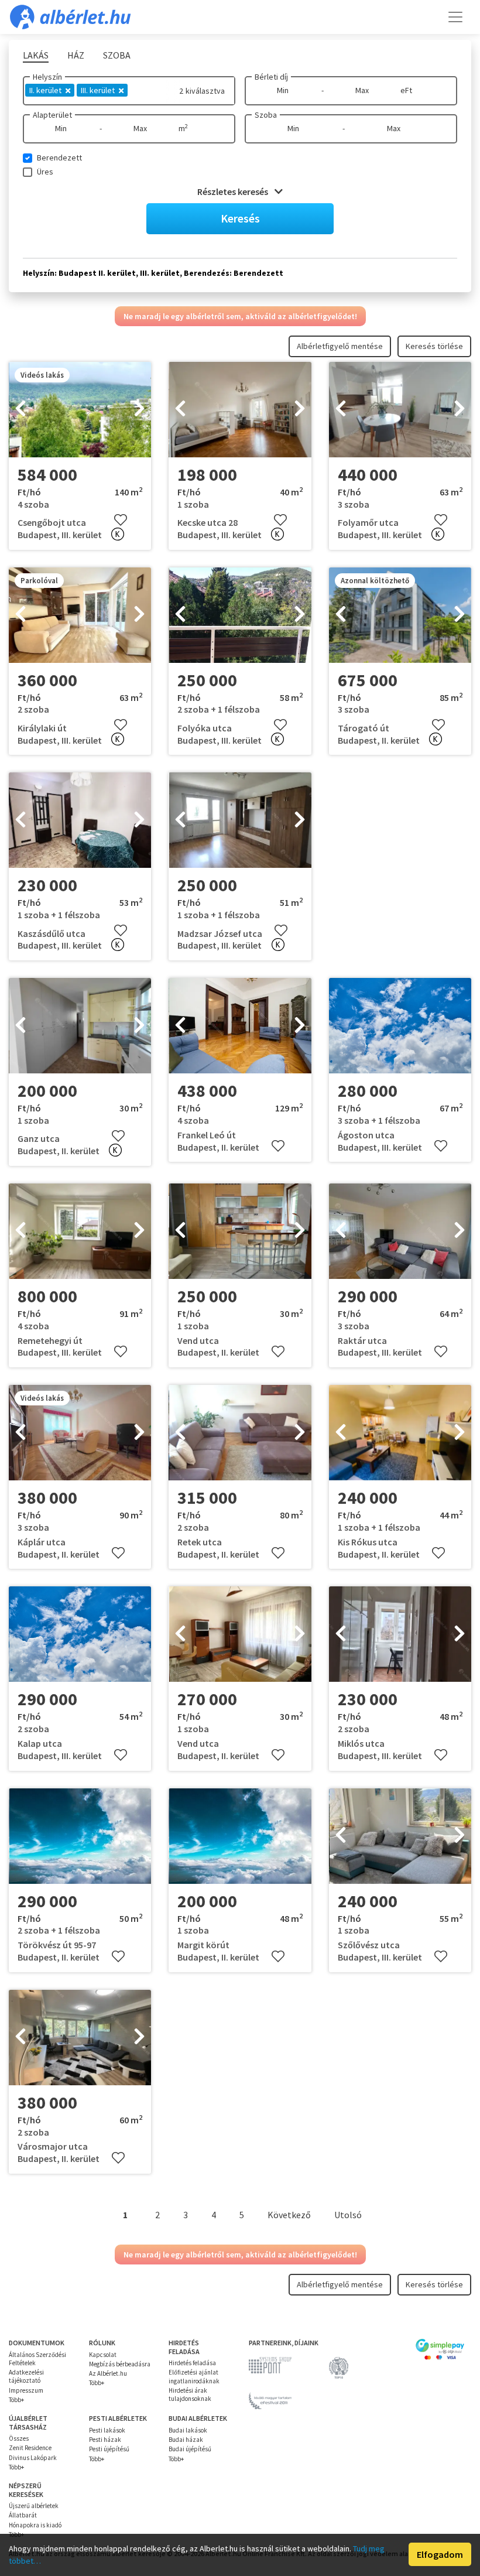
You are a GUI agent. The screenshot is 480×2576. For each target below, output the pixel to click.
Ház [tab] (76, 55)
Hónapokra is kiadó (35, 2525)
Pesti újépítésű (109, 2449)
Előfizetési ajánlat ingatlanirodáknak (194, 2376)
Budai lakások (188, 2430)
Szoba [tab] (117, 55)
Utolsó (348, 2215)
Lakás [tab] (36, 55)
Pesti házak (105, 2440)
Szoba (266, 115)
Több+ (16, 2400)
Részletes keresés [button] (234, 191)
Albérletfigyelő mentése (340, 346)
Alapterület (52, 115)
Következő (289, 2215)
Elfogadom (440, 2554)
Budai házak (186, 2440)
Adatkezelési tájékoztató (26, 2376)
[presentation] (20, 410)
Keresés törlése (434, 346)
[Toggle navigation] (455, 17)
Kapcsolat (103, 2355)
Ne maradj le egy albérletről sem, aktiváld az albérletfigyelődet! (240, 316)
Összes (19, 2438)
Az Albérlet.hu (108, 2373)
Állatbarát (23, 2515)
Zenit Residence (30, 2448)
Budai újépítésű (190, 2449)
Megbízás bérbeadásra (120, 2364)
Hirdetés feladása (192, 2363)
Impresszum (26, 2390)
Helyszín (47, 77)
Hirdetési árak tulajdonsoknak (190, 2394)
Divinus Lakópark (33, 2458)
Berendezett (59, 158)
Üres (45, 172)
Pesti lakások (107, 2430)
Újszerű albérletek (34, 2506)
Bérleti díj (271, 77)
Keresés (240, 218)
